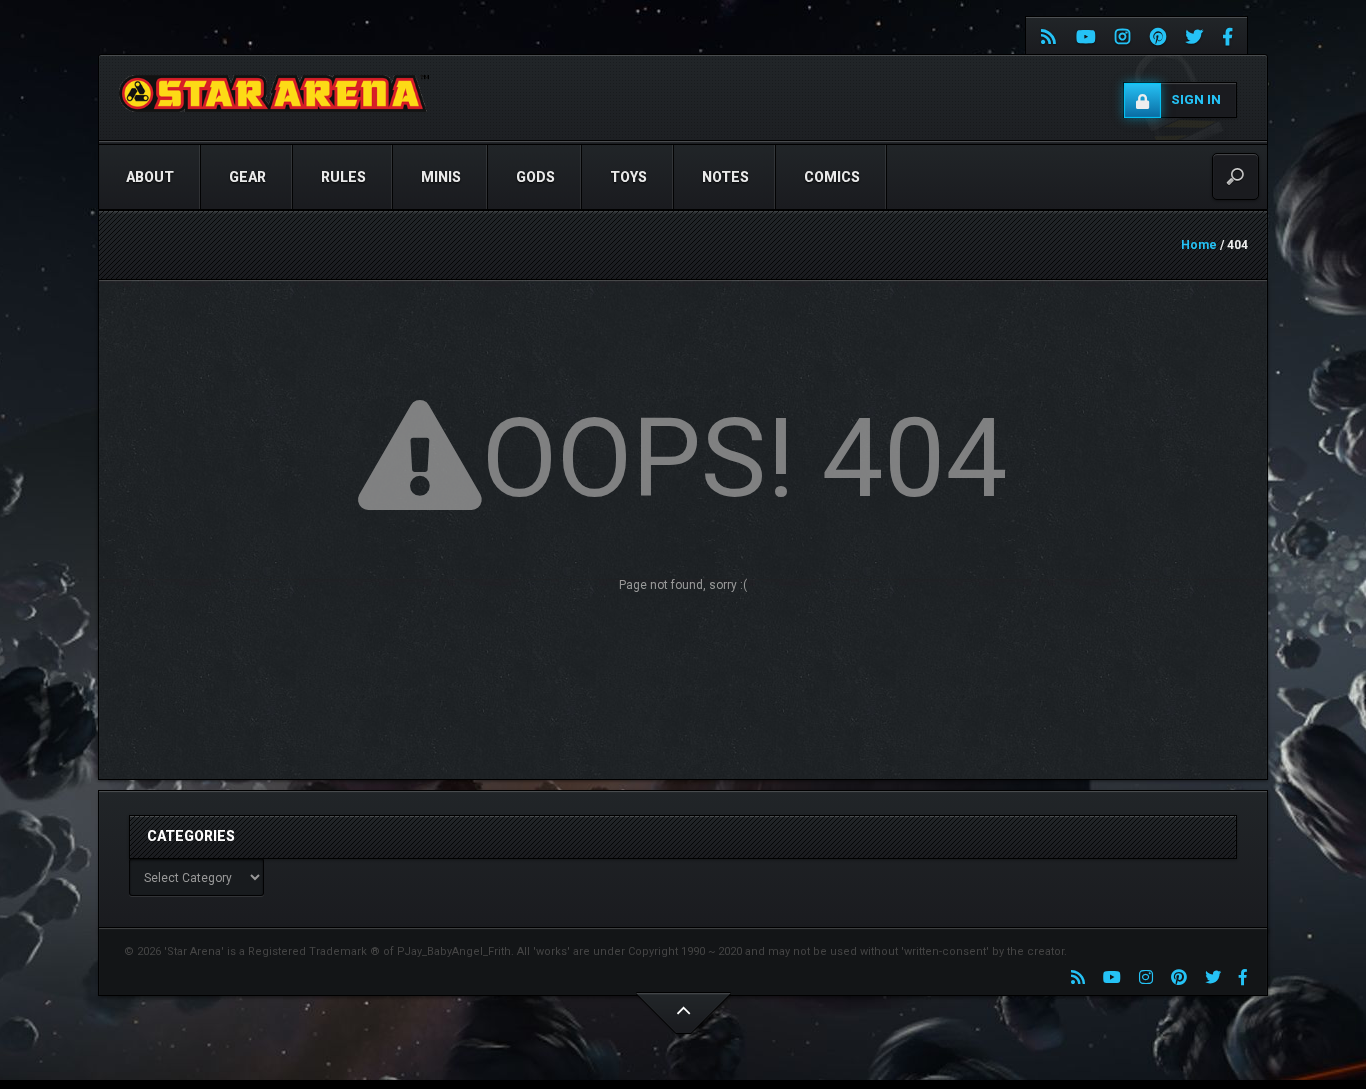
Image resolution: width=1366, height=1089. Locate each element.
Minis (441, 177)
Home (1199, 245)
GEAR (247, 177)
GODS (535, 177)
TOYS (628, 177)
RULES (343, 177)
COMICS (832, 177)
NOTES (725, 177)
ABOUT (150, 177)
